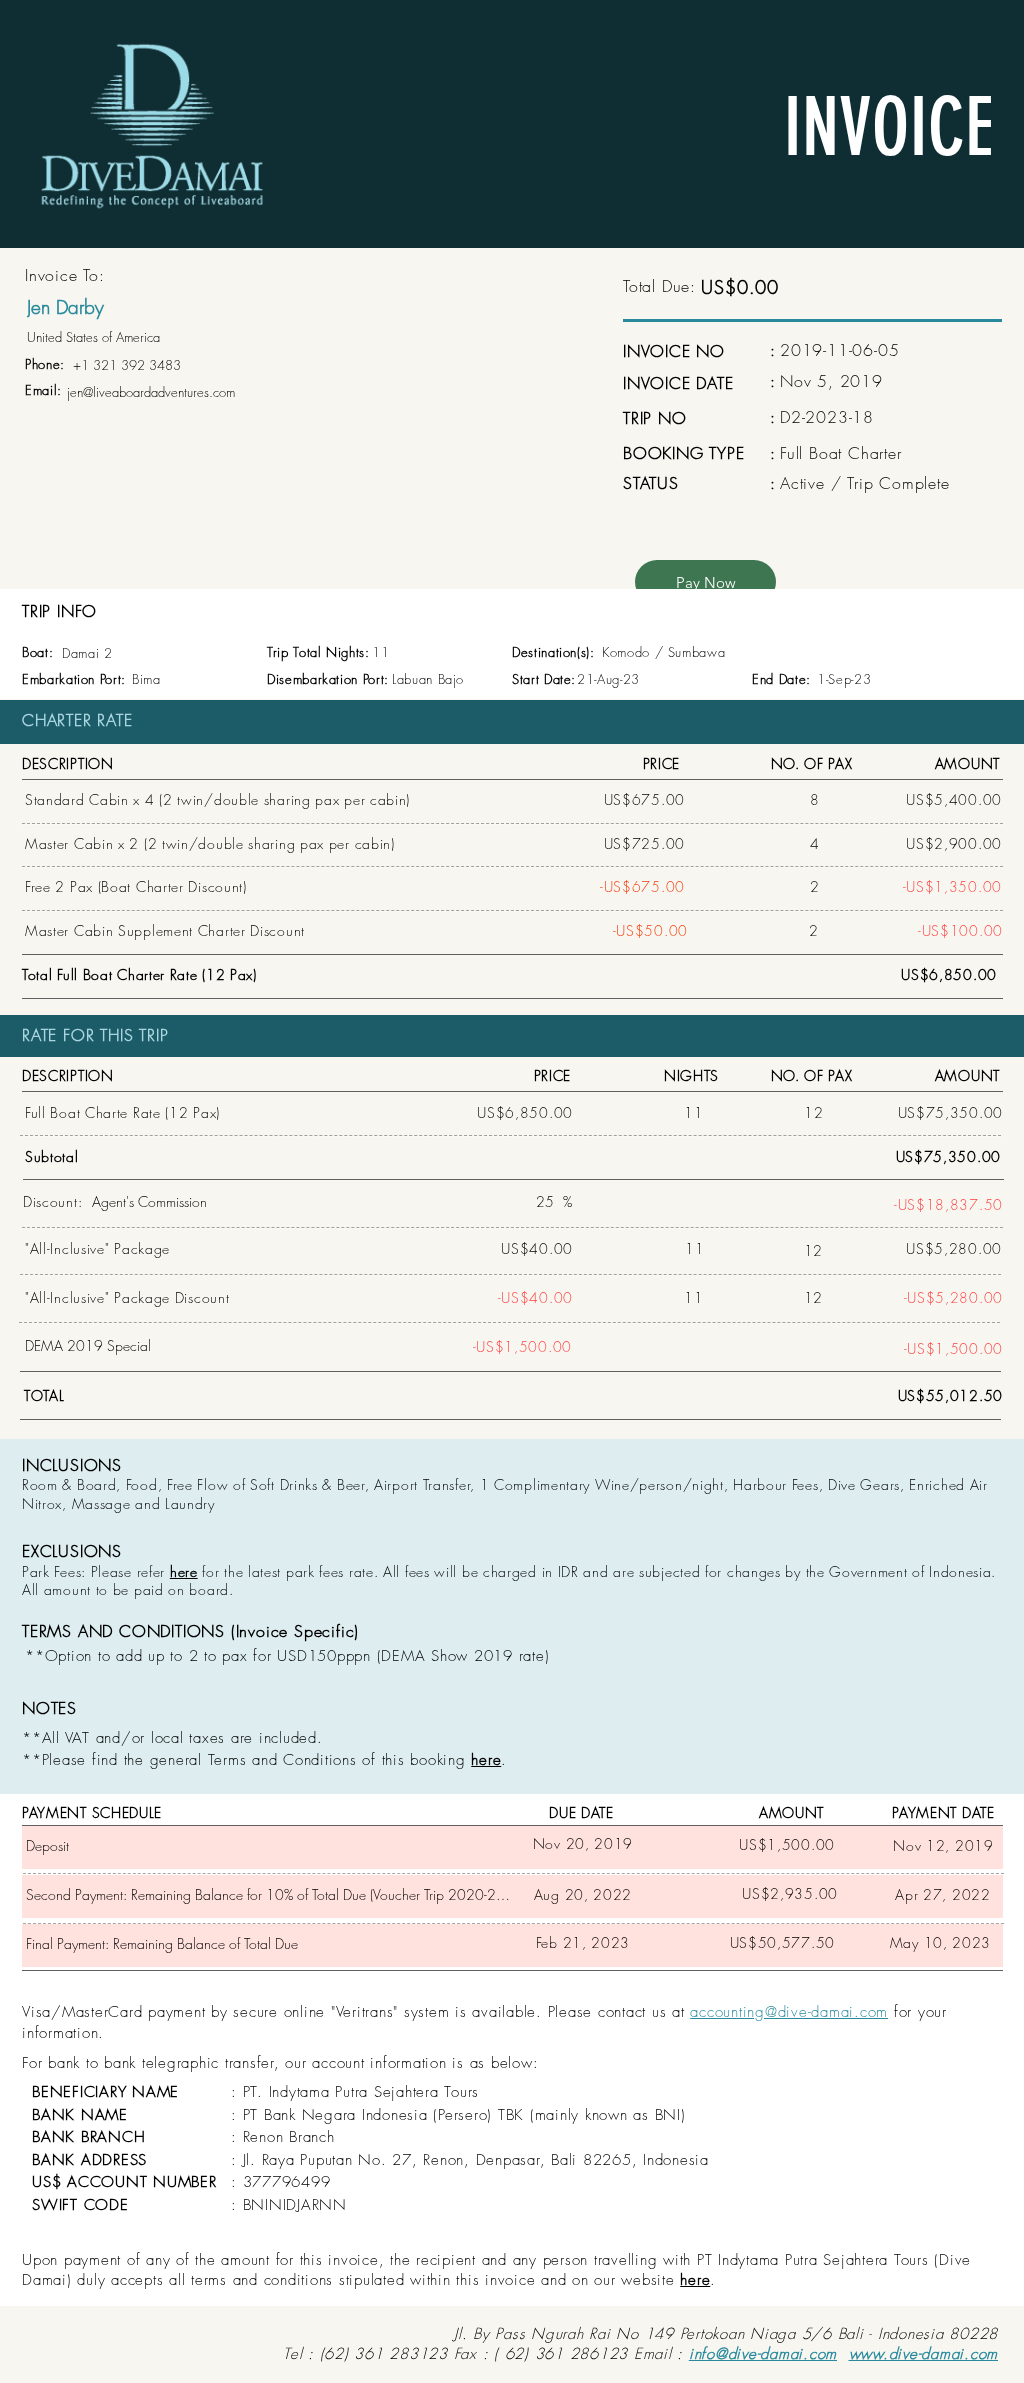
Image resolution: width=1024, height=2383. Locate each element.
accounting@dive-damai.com (789, 2012)
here (184, 1571)
